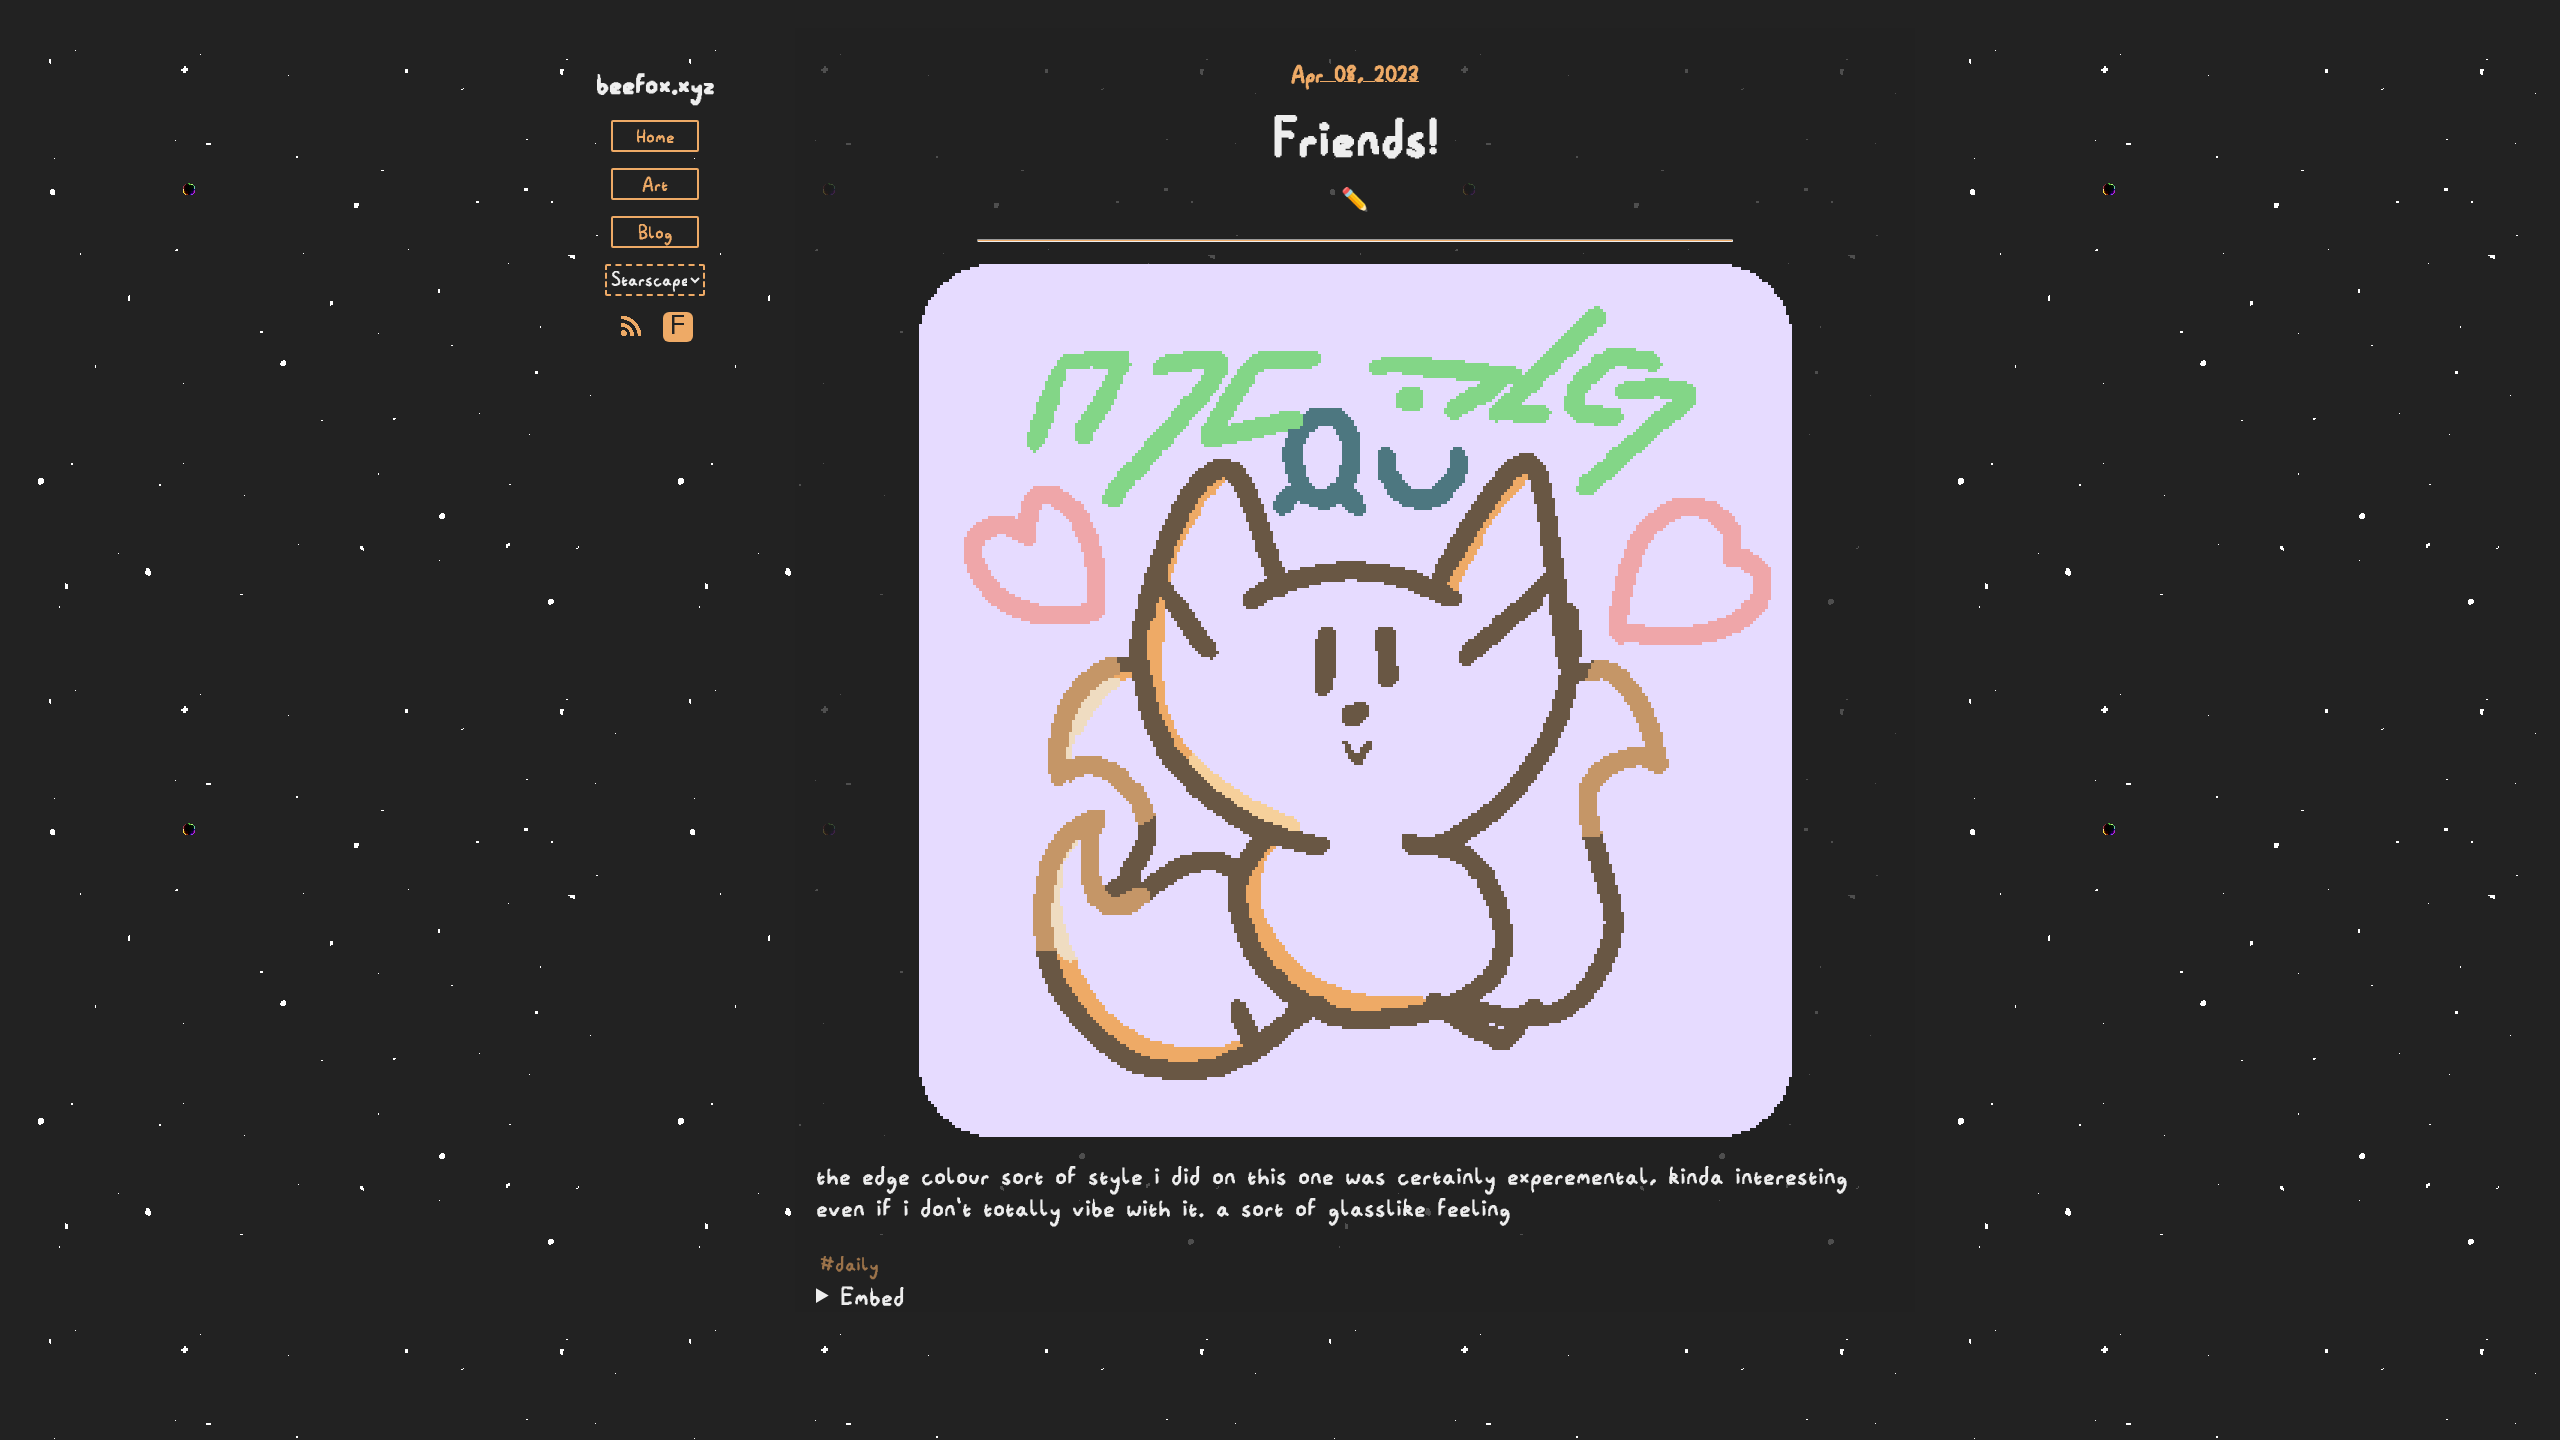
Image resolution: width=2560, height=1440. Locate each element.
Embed (872, 1296)
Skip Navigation (655, 48)
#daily (849, 1264)
